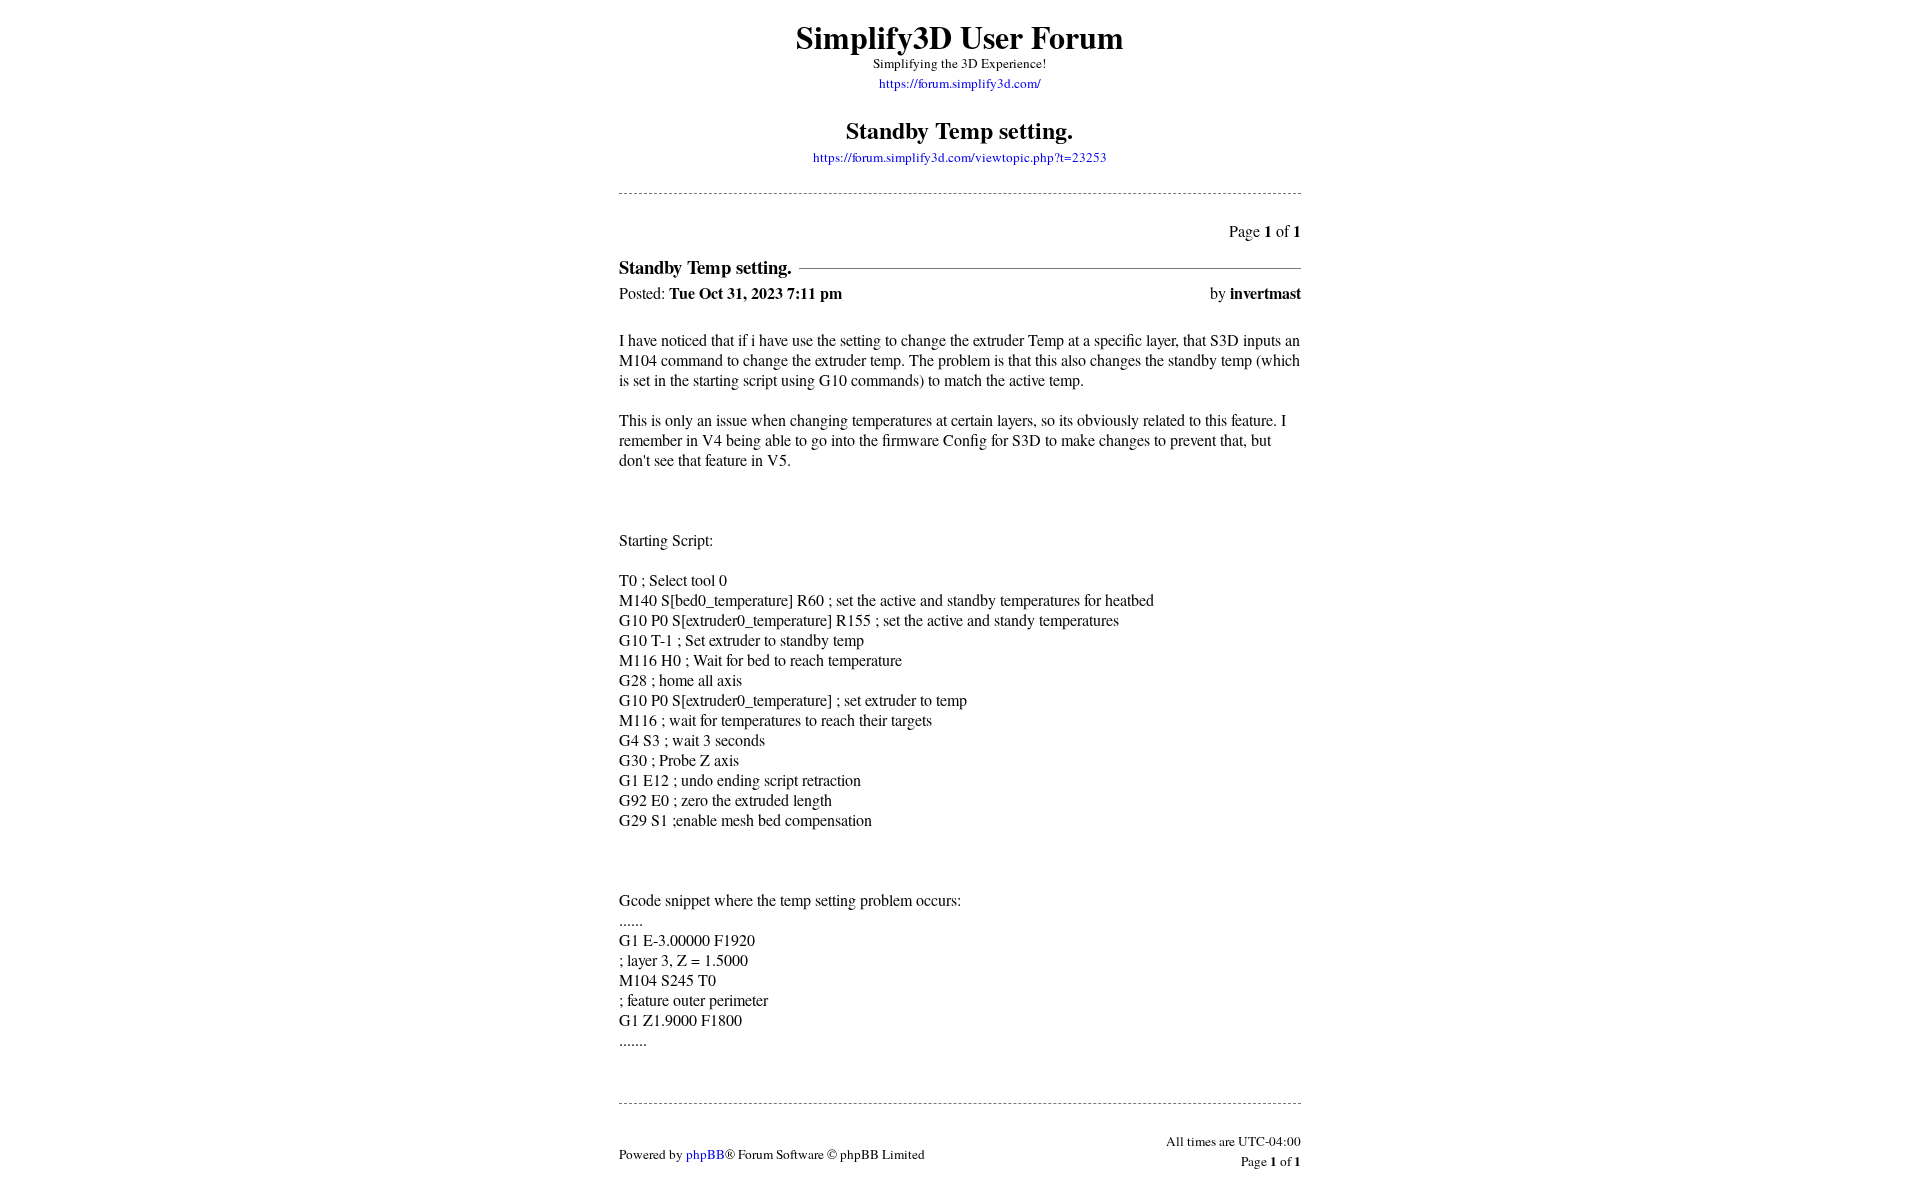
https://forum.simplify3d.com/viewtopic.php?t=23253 (960, 157)
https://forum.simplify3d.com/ (960, 83)
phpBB (705, 1154)
